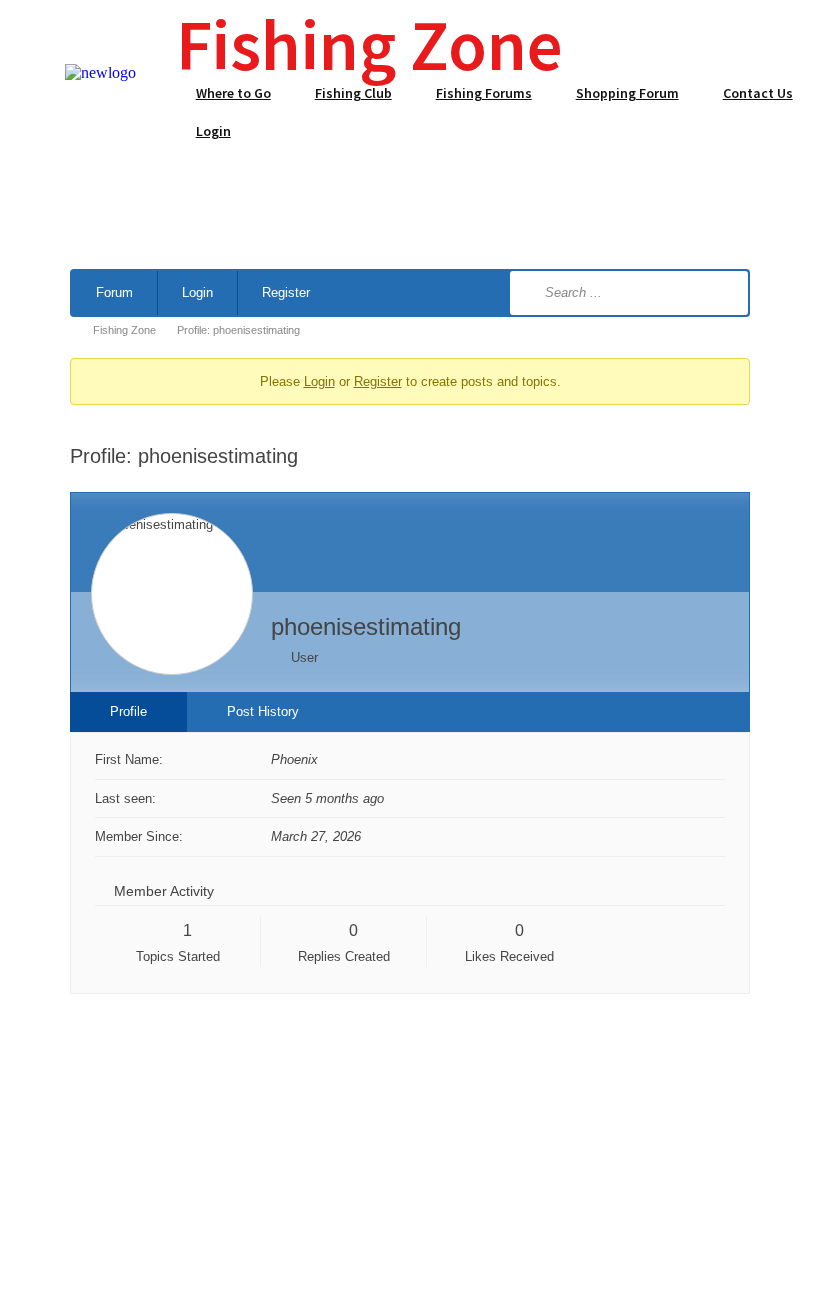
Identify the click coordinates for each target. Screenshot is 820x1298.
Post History (263, 711)
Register (286, 292)
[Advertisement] (410, 190)
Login (197, 292)
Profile (128, 711)
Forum (114, 292)
